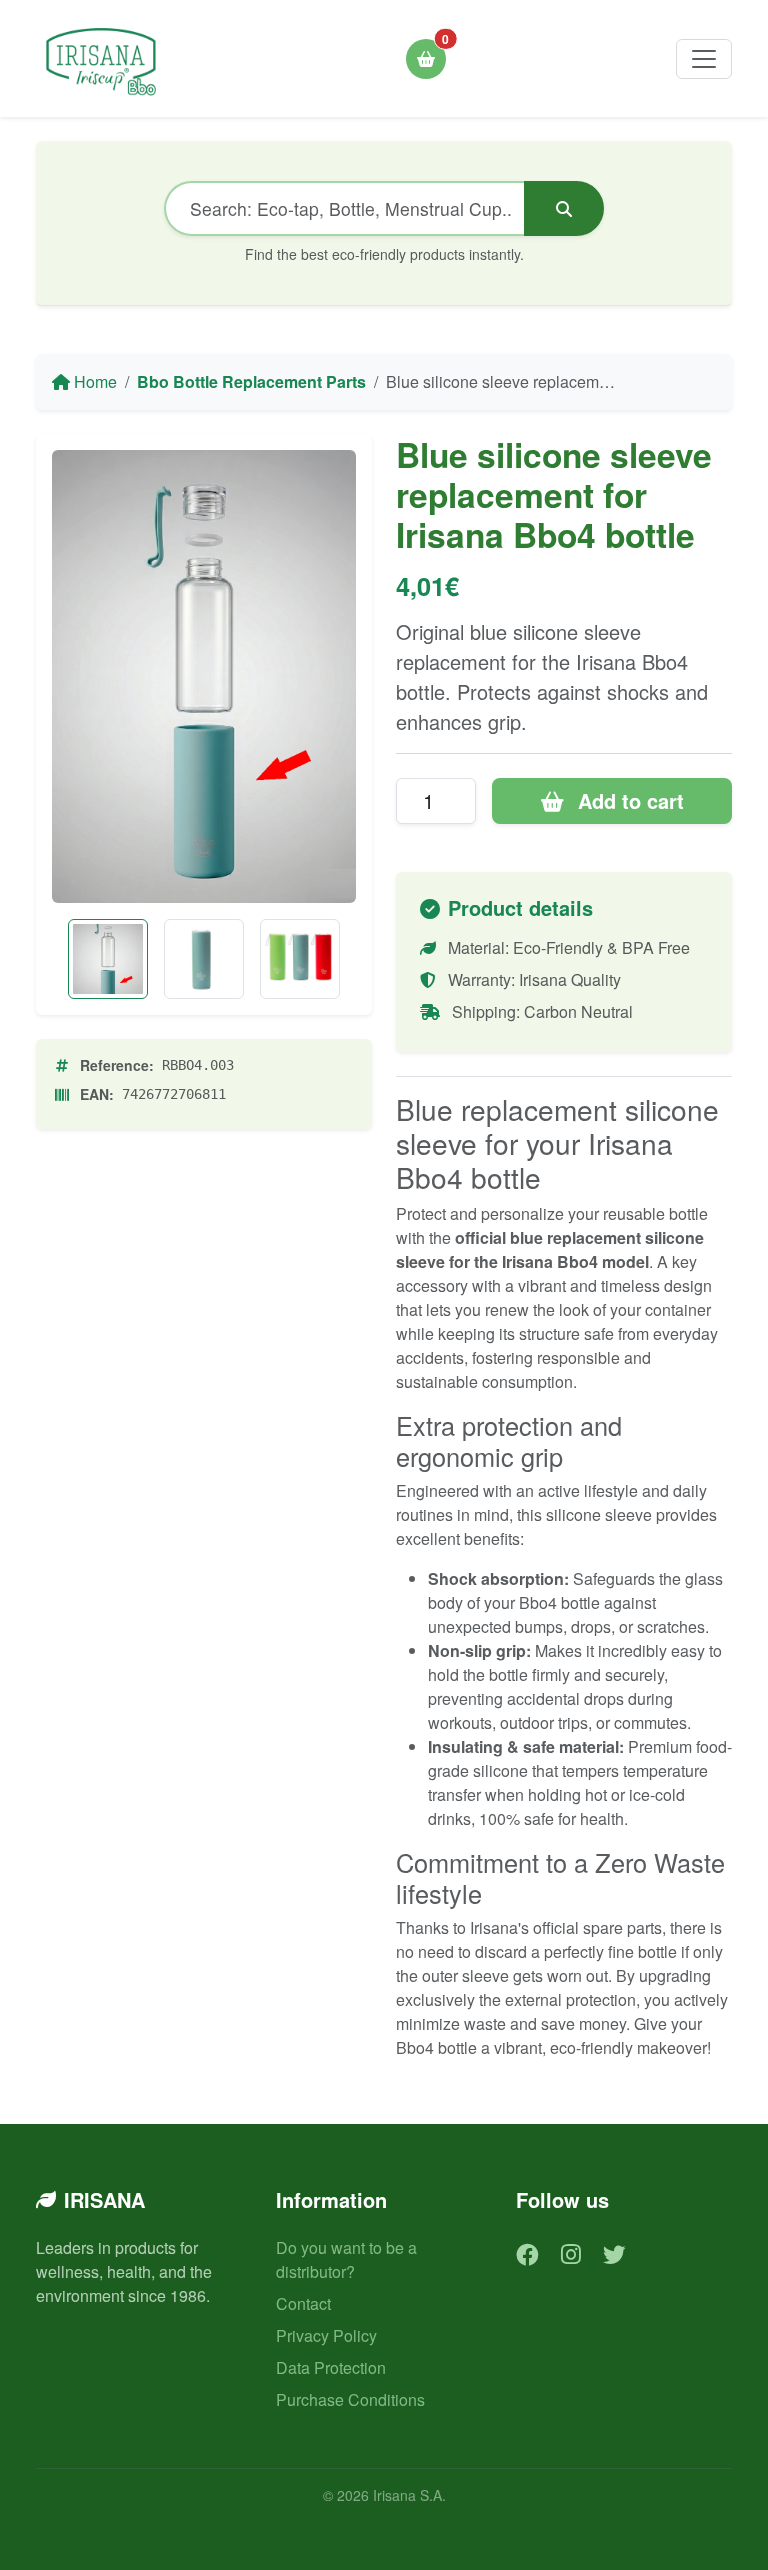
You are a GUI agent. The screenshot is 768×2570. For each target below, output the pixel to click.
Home (93, 381)
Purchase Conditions (350, 2399)
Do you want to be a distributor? (346, 2259)
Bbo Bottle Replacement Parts (251, 381)
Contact (303, 2303)
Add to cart (628, 800)
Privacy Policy (326, 2335)
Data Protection (331, 2367)
